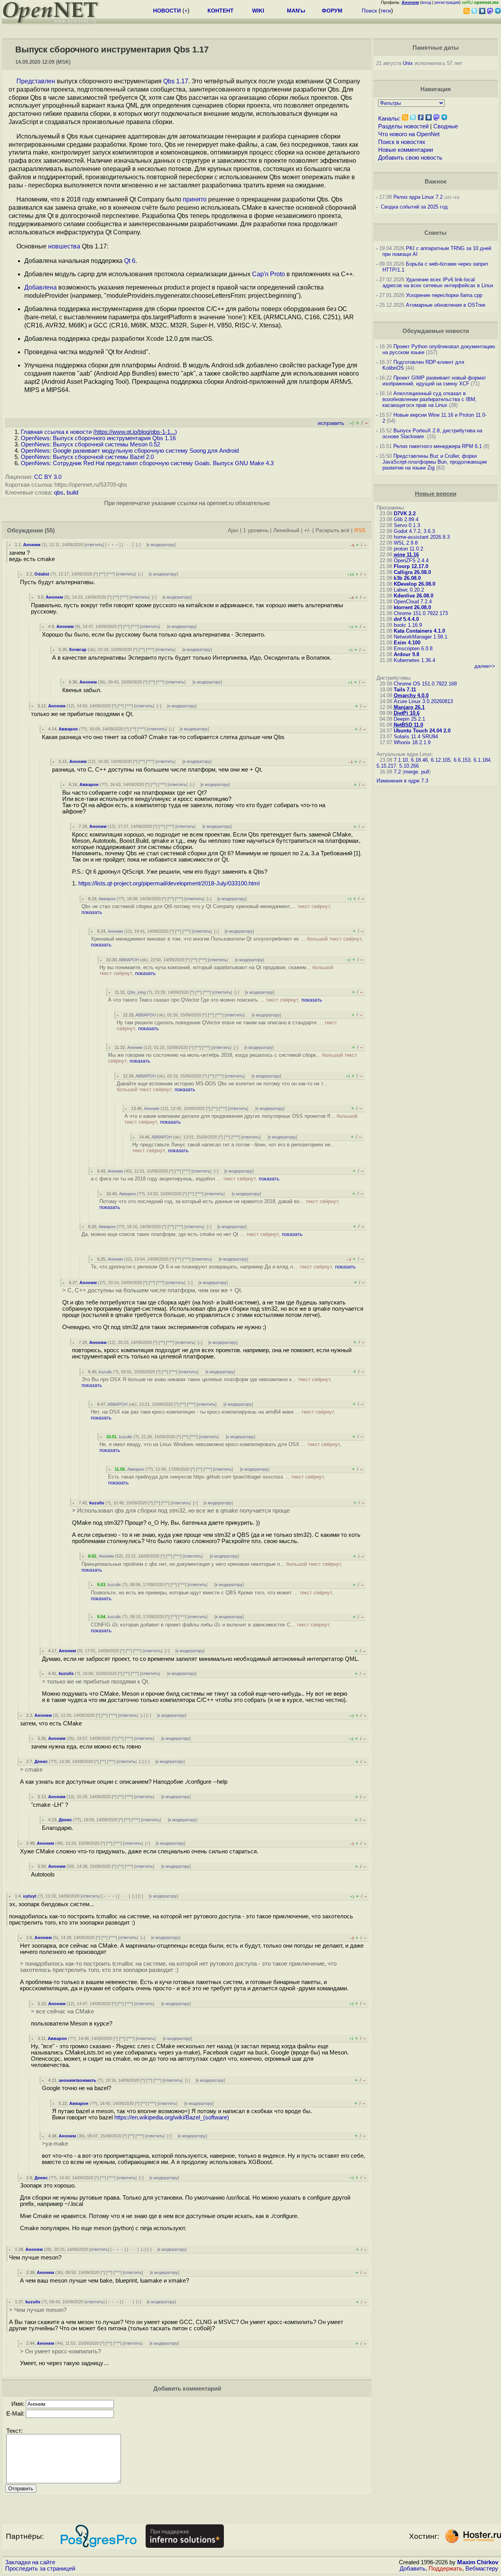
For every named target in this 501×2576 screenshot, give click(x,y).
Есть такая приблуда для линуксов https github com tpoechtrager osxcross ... (217, 1480)
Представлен (36, 81)
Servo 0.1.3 (407, 525)
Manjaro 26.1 (409, 707)
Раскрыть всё (332, 530)
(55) (50, 531)
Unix (408, 63)
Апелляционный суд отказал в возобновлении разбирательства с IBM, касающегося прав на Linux (430, 399)
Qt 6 (130, 261)
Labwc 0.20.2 (409, 590)
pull (425, 772)
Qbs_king (136, 992)
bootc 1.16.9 (408, 625)
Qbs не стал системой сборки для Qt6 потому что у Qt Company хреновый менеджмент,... (206, 909)
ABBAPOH (129, 960)
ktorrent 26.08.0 (412, 607)
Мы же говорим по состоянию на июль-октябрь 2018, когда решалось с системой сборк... (232, 1058)
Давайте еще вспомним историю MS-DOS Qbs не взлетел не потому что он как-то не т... (222, 1087)
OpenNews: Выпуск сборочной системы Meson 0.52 (90, 444)
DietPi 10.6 (407, 713)
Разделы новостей (403, 126)
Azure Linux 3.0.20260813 (423, 701)
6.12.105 (441, 760)
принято (195, 199)
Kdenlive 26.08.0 (414, 596)
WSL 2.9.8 (406, 543)
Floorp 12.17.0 (411, 566)
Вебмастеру (482, 2569)
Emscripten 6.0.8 (413, 648)
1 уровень (256, 530)
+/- (307, 530)
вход (426, 2)
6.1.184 (482, 760)
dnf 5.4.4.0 (406, 619)
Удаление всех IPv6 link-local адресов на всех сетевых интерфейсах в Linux (438, 282)
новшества (64, 246)
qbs (59, 493)
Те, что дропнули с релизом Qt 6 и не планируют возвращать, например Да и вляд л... (223, 1267)
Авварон (68, 729)
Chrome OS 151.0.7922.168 (425, 684)
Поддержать (445, 2569)
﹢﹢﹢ (113, 545)
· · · (128, 545)
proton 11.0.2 (408, 549)
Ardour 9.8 (406, 654)
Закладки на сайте (30, 2562)
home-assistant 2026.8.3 (422, 537)
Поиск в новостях (402, 142)
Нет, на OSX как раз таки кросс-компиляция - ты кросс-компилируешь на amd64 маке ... (213, 1415)
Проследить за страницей (40, 2569)
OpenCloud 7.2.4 (413, 602)
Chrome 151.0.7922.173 (421, 613)
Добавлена (41, 287)
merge (411, 772)
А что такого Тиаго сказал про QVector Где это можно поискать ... (215, 1000)
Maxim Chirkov (478, 2562)
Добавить (413, 2569)
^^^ (111, 574)
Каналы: (389, 119)
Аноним (32, 545)
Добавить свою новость (410, 158)
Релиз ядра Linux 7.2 (418, 197)
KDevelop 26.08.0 (414, 584)
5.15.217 (386, 766)
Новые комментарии (405, 150)
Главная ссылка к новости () (99, 432)
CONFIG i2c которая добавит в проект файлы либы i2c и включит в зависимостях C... (211, 1628)
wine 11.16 (406, 555)
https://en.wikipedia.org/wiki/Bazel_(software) (172, 2117)
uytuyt (30, 1896)
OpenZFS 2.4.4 (411, 560)
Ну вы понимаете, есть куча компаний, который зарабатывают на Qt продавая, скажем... (216, 970)
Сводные (446, 126)
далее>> (485, 666)
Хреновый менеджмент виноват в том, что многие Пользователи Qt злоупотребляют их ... (227, 942)
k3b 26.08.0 (407, 578)
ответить (94, 545)
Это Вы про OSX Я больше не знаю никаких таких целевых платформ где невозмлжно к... (207, 1382)
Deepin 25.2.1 (409, 719)
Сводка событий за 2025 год (414, 207)
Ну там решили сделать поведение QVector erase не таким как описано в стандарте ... (227, 1025)
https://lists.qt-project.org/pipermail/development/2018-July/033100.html (169, 883)
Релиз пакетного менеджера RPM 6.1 (438, 446)
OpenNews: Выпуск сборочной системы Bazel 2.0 (87, 457)
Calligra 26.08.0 (412, 572)
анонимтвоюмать (77, 2080)
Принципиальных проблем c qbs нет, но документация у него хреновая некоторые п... (212, 1567)
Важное (436, 182)
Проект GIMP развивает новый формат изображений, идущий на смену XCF (434, 381)
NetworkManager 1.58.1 (421, 637)
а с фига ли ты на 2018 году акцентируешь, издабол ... (185, 1179)
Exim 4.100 (407, 643)
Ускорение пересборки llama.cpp (444, 295)
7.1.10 (401, 760)
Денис (41, 1761)
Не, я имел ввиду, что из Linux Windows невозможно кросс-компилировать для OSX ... (220, 1447)
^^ (102, 574)
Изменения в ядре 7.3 (402, 781)
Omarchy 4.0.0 (411, 695)
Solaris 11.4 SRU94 (416, 737)
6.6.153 (462, 760)
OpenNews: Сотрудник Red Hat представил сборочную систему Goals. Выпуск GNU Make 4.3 (147, 463)
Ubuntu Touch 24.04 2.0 (422, 731)
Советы (435, 233)
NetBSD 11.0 (408, 725)
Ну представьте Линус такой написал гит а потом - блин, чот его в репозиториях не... (234, 1148)
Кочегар (78, 649)
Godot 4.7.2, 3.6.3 (414, 531)
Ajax (233, 530)
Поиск (369, 11)
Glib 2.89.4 (406, 519)
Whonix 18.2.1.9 (412, 742)
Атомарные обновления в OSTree (446, 305)
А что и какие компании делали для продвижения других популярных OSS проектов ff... (241, 1119)
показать (92, 912)
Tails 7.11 (405, 690)
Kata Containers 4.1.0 (419, 631)
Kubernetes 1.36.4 (414, 660)
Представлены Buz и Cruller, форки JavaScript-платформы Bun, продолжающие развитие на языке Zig (435, 462)
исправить (331, 423)
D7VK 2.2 (405, 514)
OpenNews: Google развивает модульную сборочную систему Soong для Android (130, 451)
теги (386, 11)
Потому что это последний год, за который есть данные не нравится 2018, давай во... (220, 1204)
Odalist (42, 574)
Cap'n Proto (269, 274)
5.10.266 (409, 766)
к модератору (161, 545)
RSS (360, 530)
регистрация (447, 2)
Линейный (286, 530)
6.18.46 (419, 760)
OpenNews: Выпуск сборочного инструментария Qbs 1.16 (98, 438)
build (72, 493)
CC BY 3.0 (48, 477)
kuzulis (105, 1372)
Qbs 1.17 (176, 81)
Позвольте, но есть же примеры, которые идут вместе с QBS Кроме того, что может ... (212, 1596)
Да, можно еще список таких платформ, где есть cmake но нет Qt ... (192, 1234)
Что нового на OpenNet (409, 134)
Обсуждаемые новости (436, 331)
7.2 (397, 772)
